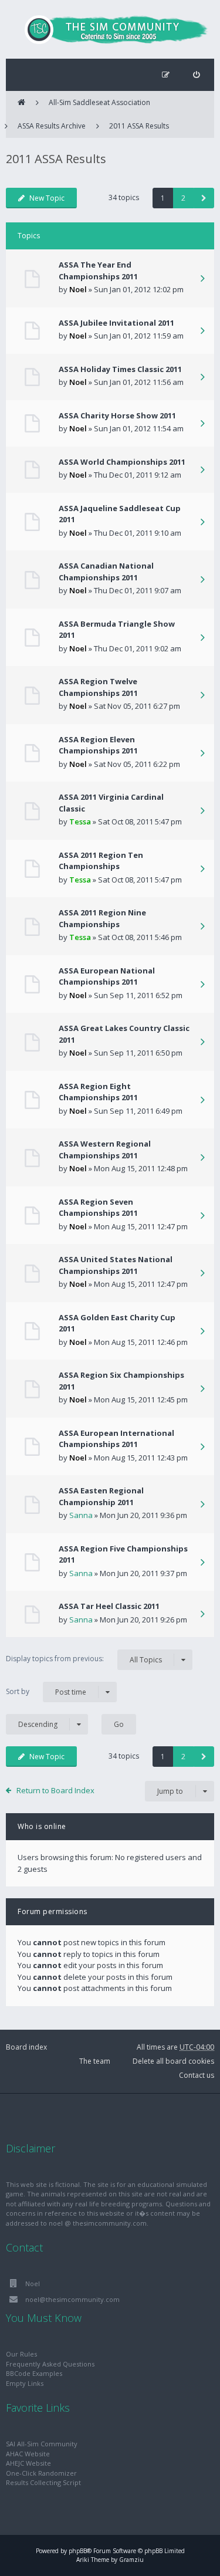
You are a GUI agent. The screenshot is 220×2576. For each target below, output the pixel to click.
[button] (204, 198)
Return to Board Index (55, 1790)
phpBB (78, 2551)
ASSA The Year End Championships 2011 (98, 271)
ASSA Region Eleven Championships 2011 (98, 745)
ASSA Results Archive (52, 126)
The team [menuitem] (95, 2061)
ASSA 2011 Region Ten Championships (101, 861)
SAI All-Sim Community (42, 2444)
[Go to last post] (202, 279)
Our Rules (21, 2354)
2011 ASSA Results (139, 126)
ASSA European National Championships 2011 (107, 976)
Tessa (80, 822)
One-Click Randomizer (41, 2473)
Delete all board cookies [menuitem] (173, 2061)
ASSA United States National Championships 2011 (116, 1265)
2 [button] (183, 198)
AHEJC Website (28, 2463)
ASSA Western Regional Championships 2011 (105, 1150)
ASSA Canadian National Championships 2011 (106, 572)
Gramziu (131, 2560)
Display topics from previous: (84, 1659)
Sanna (81, 1515)
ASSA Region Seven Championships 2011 (98, 1208)
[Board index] (110, 29)
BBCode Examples (34, 2373)
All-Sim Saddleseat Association (99, 102)
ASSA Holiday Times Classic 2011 (120, 369)
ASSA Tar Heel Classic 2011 (109, 1606)
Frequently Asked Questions (50, 2364)
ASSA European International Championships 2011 (116, 1439)
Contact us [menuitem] (197, 2075)
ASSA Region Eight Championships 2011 (98, 1092)
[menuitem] (196, 75)
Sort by (46, 1692)
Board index (26, 2047)
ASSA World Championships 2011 (122, 462)
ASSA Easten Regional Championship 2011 (101, 1496)
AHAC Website (28, 2454)
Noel (78, 289)
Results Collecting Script (43, 2482)
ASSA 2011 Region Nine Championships (102, 918)
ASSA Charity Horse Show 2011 (117, 415)
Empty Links (25, 2383)
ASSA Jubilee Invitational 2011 (116, 323)
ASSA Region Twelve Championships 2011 (98, 687)
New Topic (47, 198)
